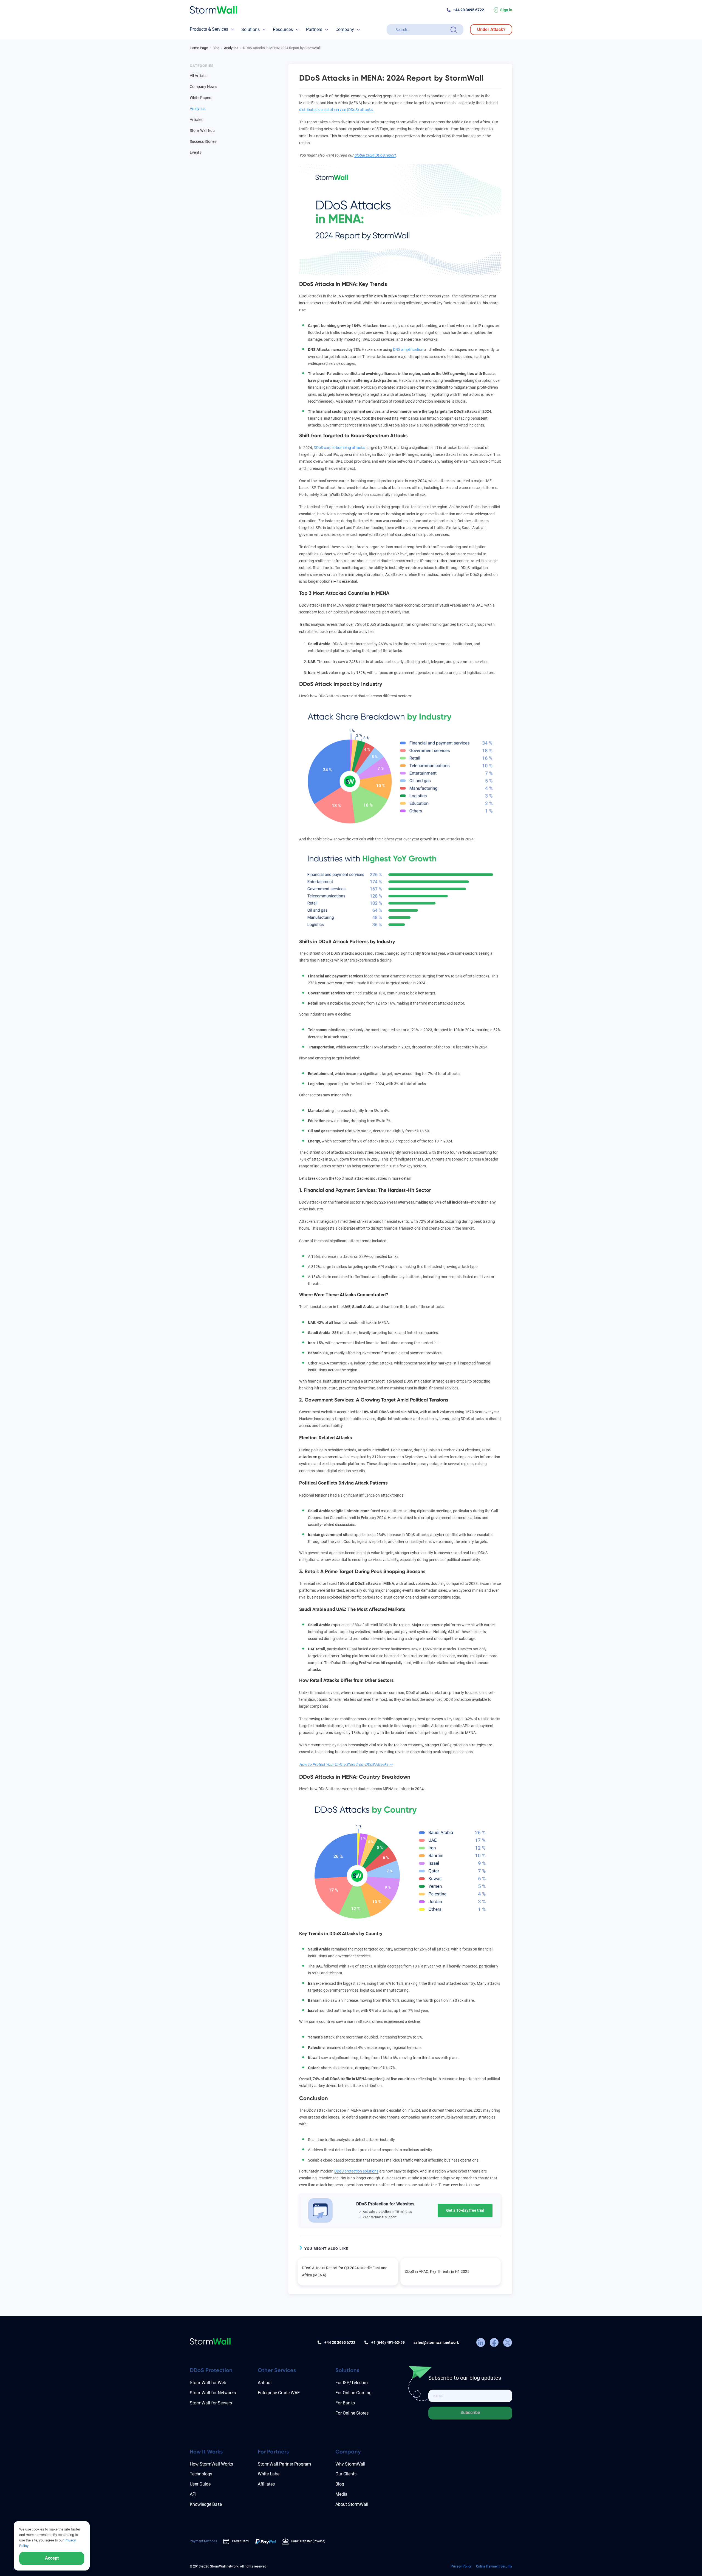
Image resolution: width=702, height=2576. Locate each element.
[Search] (454, 30)
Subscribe (470, 2412)
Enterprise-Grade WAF (279, 2393)
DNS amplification (408, 349)
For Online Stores (352, 2413)
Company (345, 29)
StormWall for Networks (213, 2393)
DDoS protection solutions (356, 2171)
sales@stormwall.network (436, 2342)
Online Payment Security (494, 2566)
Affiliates (266, 2484)
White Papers (201, 98)
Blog (340, 2484)
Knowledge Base (206, 2504)
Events (196, 152)
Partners (314, 29)
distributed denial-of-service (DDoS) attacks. (336, 110)
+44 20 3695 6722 (469, 10)
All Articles (199, 76)
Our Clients (346, 2474)
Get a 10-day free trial (465, 2210)
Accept (52, 2558)
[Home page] (213, 10)
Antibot (265, 2383)
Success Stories (203, 141)
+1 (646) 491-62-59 (388, 2342)
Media (341, 2494)
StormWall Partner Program (284, 2464)
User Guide (200, 2484)
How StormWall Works (211, 2464)
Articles (196, 120)
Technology (201, 2474)
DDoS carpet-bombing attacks (339, 448)
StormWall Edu (202, 130)
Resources (283, 29)
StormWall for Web (208, 2383)
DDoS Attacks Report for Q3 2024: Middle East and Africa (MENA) (345, 2271)
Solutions (250, 29)
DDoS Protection (211, 2370)
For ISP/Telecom (352, 2383)
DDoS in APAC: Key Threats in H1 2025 (437, 2271)
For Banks (345, 2403)
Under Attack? (491, 29)
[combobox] (422, 30)
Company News (203, 87)
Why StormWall (350, 2464)
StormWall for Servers (211, 2403)
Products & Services (209, 29)
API (193, 2494)
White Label (269, 2474)
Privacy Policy (461, 2566)
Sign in (506, 10)
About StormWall (352, 2504)
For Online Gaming (353, 2393)
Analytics (198, 109)
